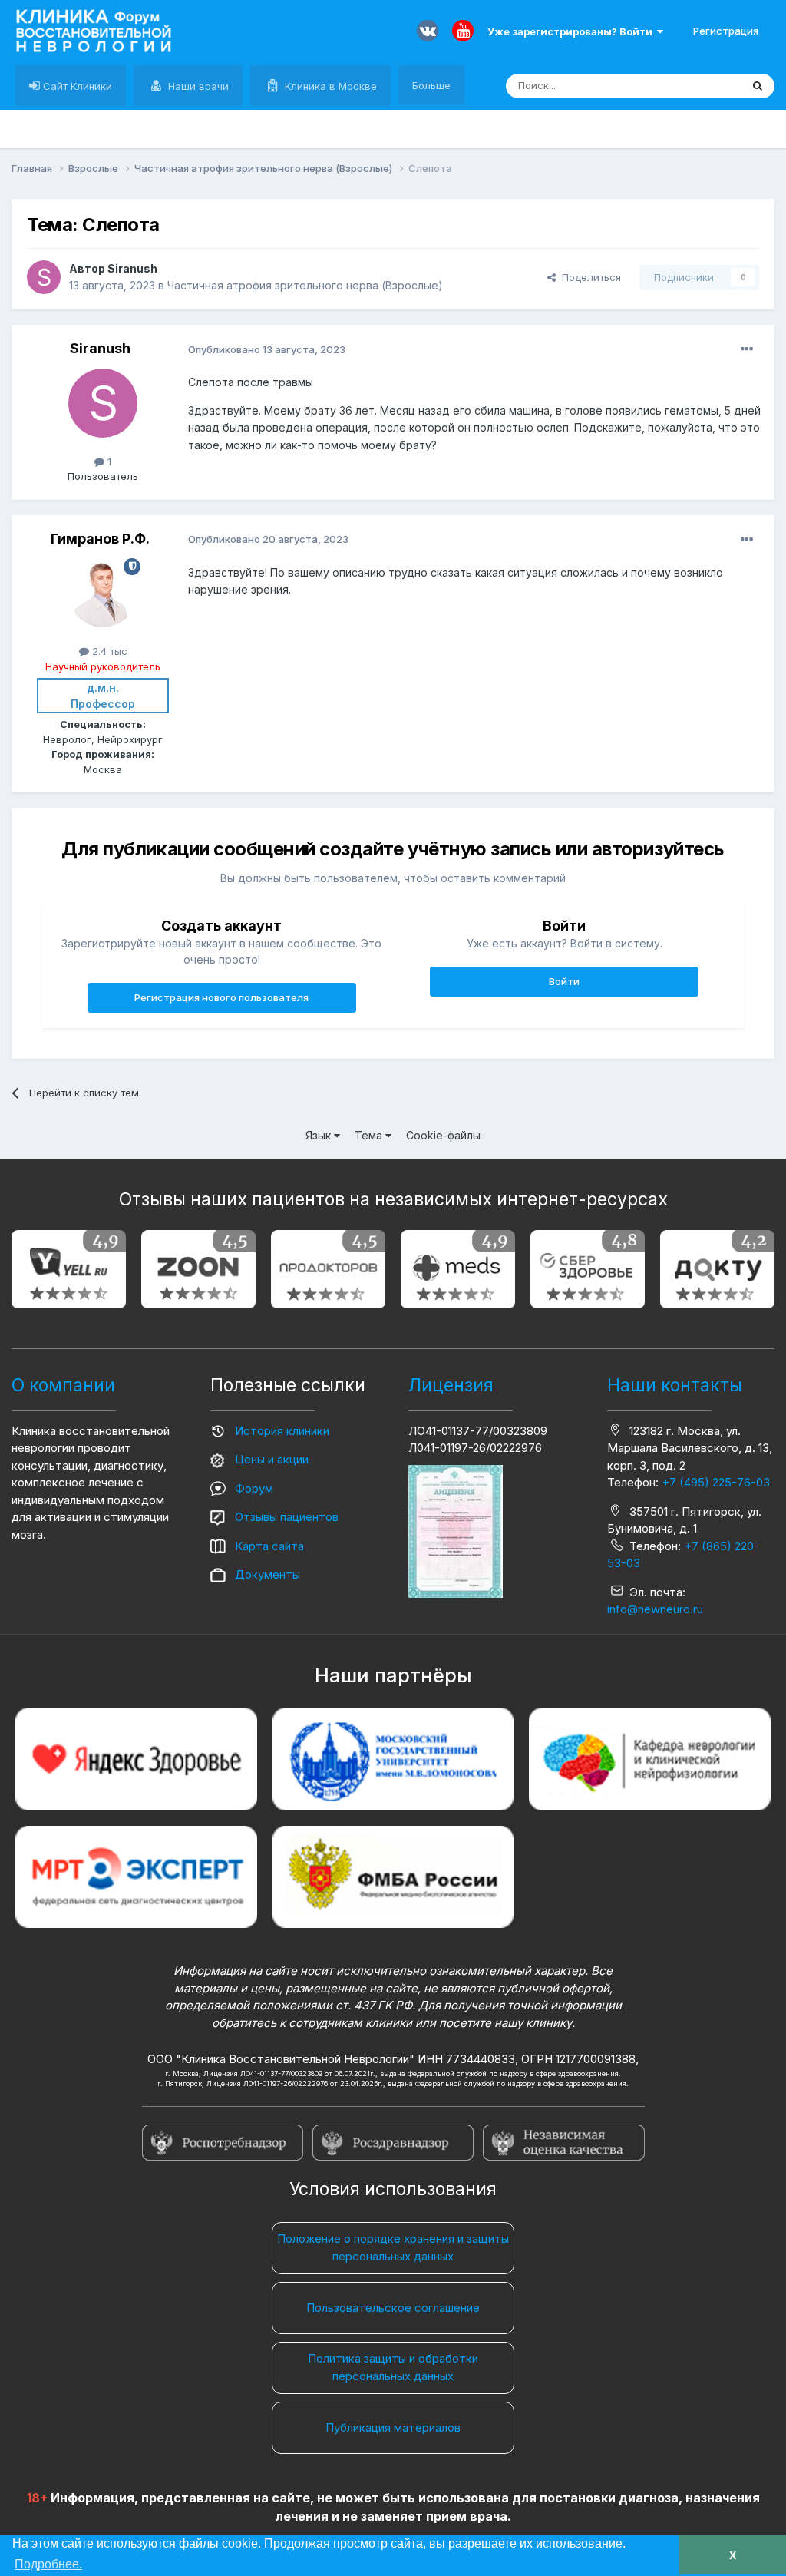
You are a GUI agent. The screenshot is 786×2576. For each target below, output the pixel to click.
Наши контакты (675, 1385)
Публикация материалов (393, 2427)
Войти (564, 981)
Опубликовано (267, 349)
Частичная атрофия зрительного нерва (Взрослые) (305, 285)
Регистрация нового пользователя (221, 997)
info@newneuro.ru (655, 1609)
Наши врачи (197, 86)
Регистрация (726, 31)
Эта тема (700, 86)
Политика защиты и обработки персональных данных (393, 2367)
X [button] (733, 2555)
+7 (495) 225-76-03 (716, 1482)
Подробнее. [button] (48, 2564)
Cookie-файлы (443, 1135)
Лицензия (451, 1385)
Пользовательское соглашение (393, 2308)
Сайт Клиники (76, 86)
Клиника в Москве (329, 86)
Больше (431, 85)
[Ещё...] (747, 349)
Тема (370, 1135)
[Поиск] (758, 86)
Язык (320, 1135)
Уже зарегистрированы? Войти (572, 31)
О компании (63, 1385)
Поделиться (588, 277)
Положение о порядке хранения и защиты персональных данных (393, 2247)
